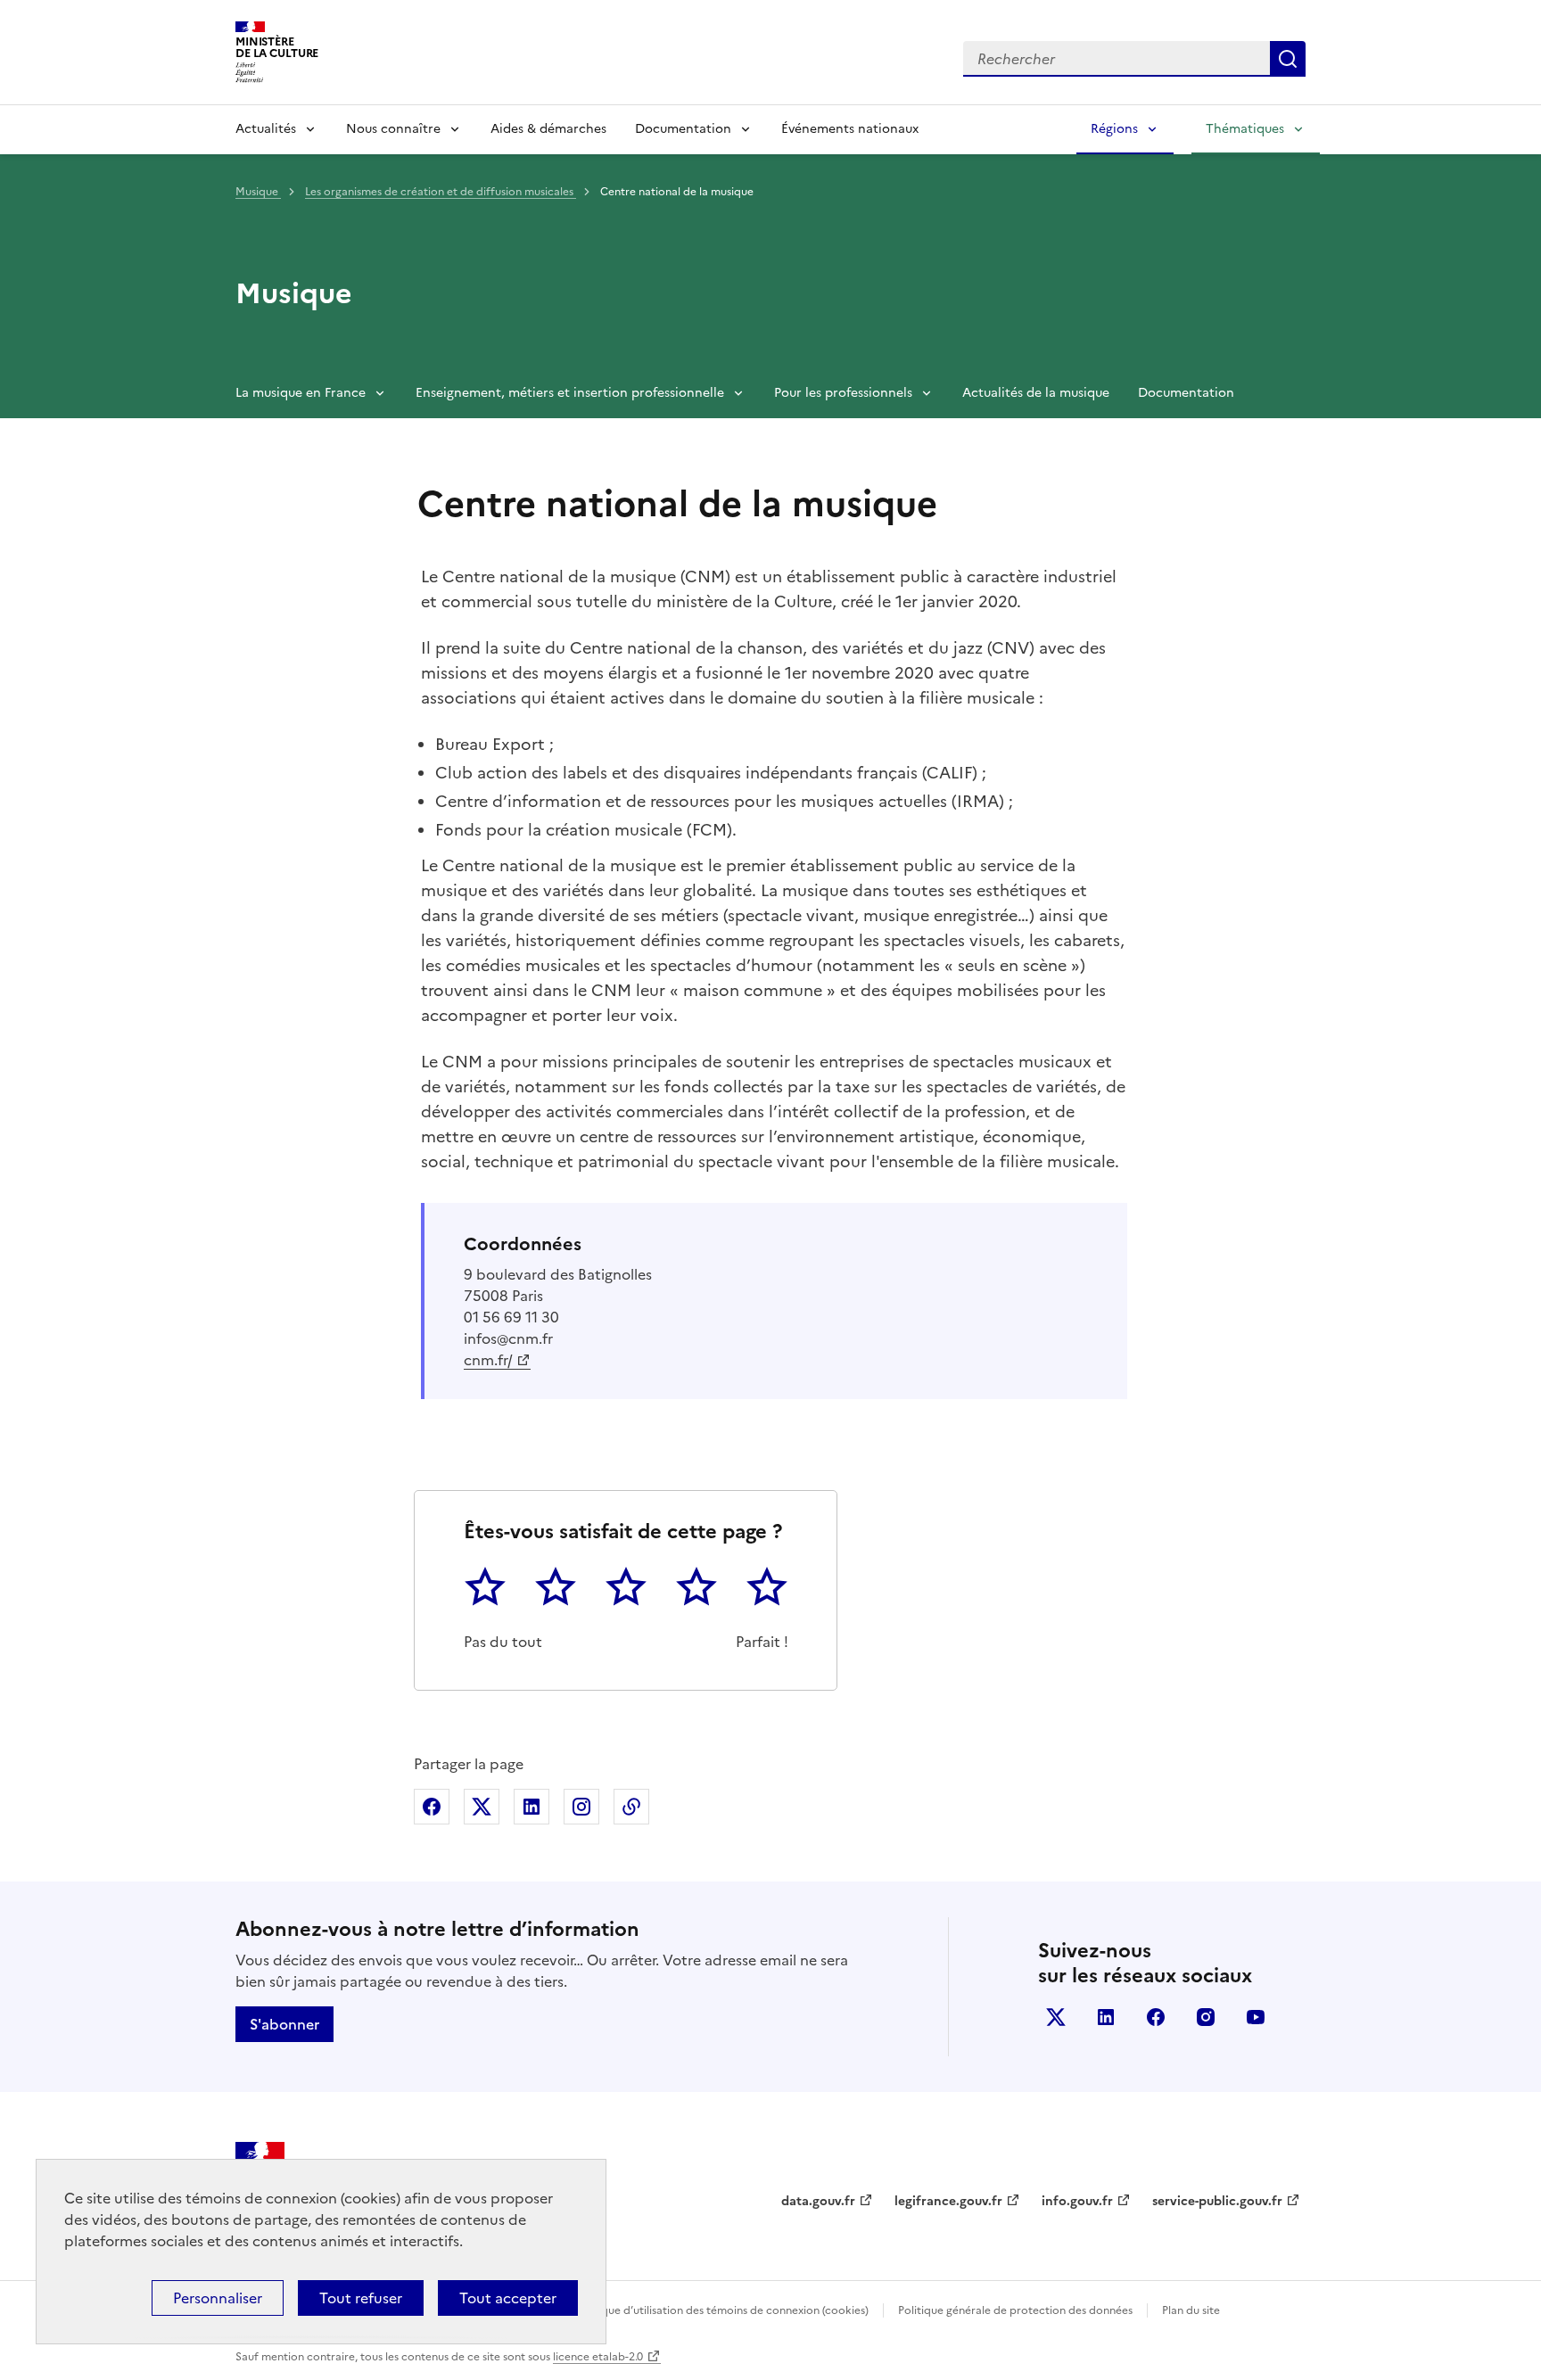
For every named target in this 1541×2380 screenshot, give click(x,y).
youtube (1256, 2017)
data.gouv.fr (818, 2201)
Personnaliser (218, 2298)
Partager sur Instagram (581, 1807)
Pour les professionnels (843, 393)
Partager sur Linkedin (532, 1807)
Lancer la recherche (1288, 59)
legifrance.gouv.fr (948, 2201)
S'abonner (284, 2024)
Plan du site (1191, 2310)
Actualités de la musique (1036, 393)
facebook (1156, 2017)
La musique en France (301, 393)
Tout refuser (361, 2298)
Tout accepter (508, 2298)
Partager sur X (482, 1807)
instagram (1206, 2017)
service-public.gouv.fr (1217, 2201)
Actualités (266, 129)
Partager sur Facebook (432, 1807)
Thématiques (1245, 129)
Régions (1114, 129)
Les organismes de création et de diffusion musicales (441, 192)
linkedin (1106, 2017)
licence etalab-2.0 (598, 2357)
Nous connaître (393, 129)
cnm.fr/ (488, 1360)
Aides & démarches (548, 129)
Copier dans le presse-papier (631, 1807)
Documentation (683, 129)
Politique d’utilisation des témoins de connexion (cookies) (722, 2310)
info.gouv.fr (1077, 2201)
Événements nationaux (850, 129)
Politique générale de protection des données (1015, 2310)
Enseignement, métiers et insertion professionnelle (570, 393)
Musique (258, 192)
